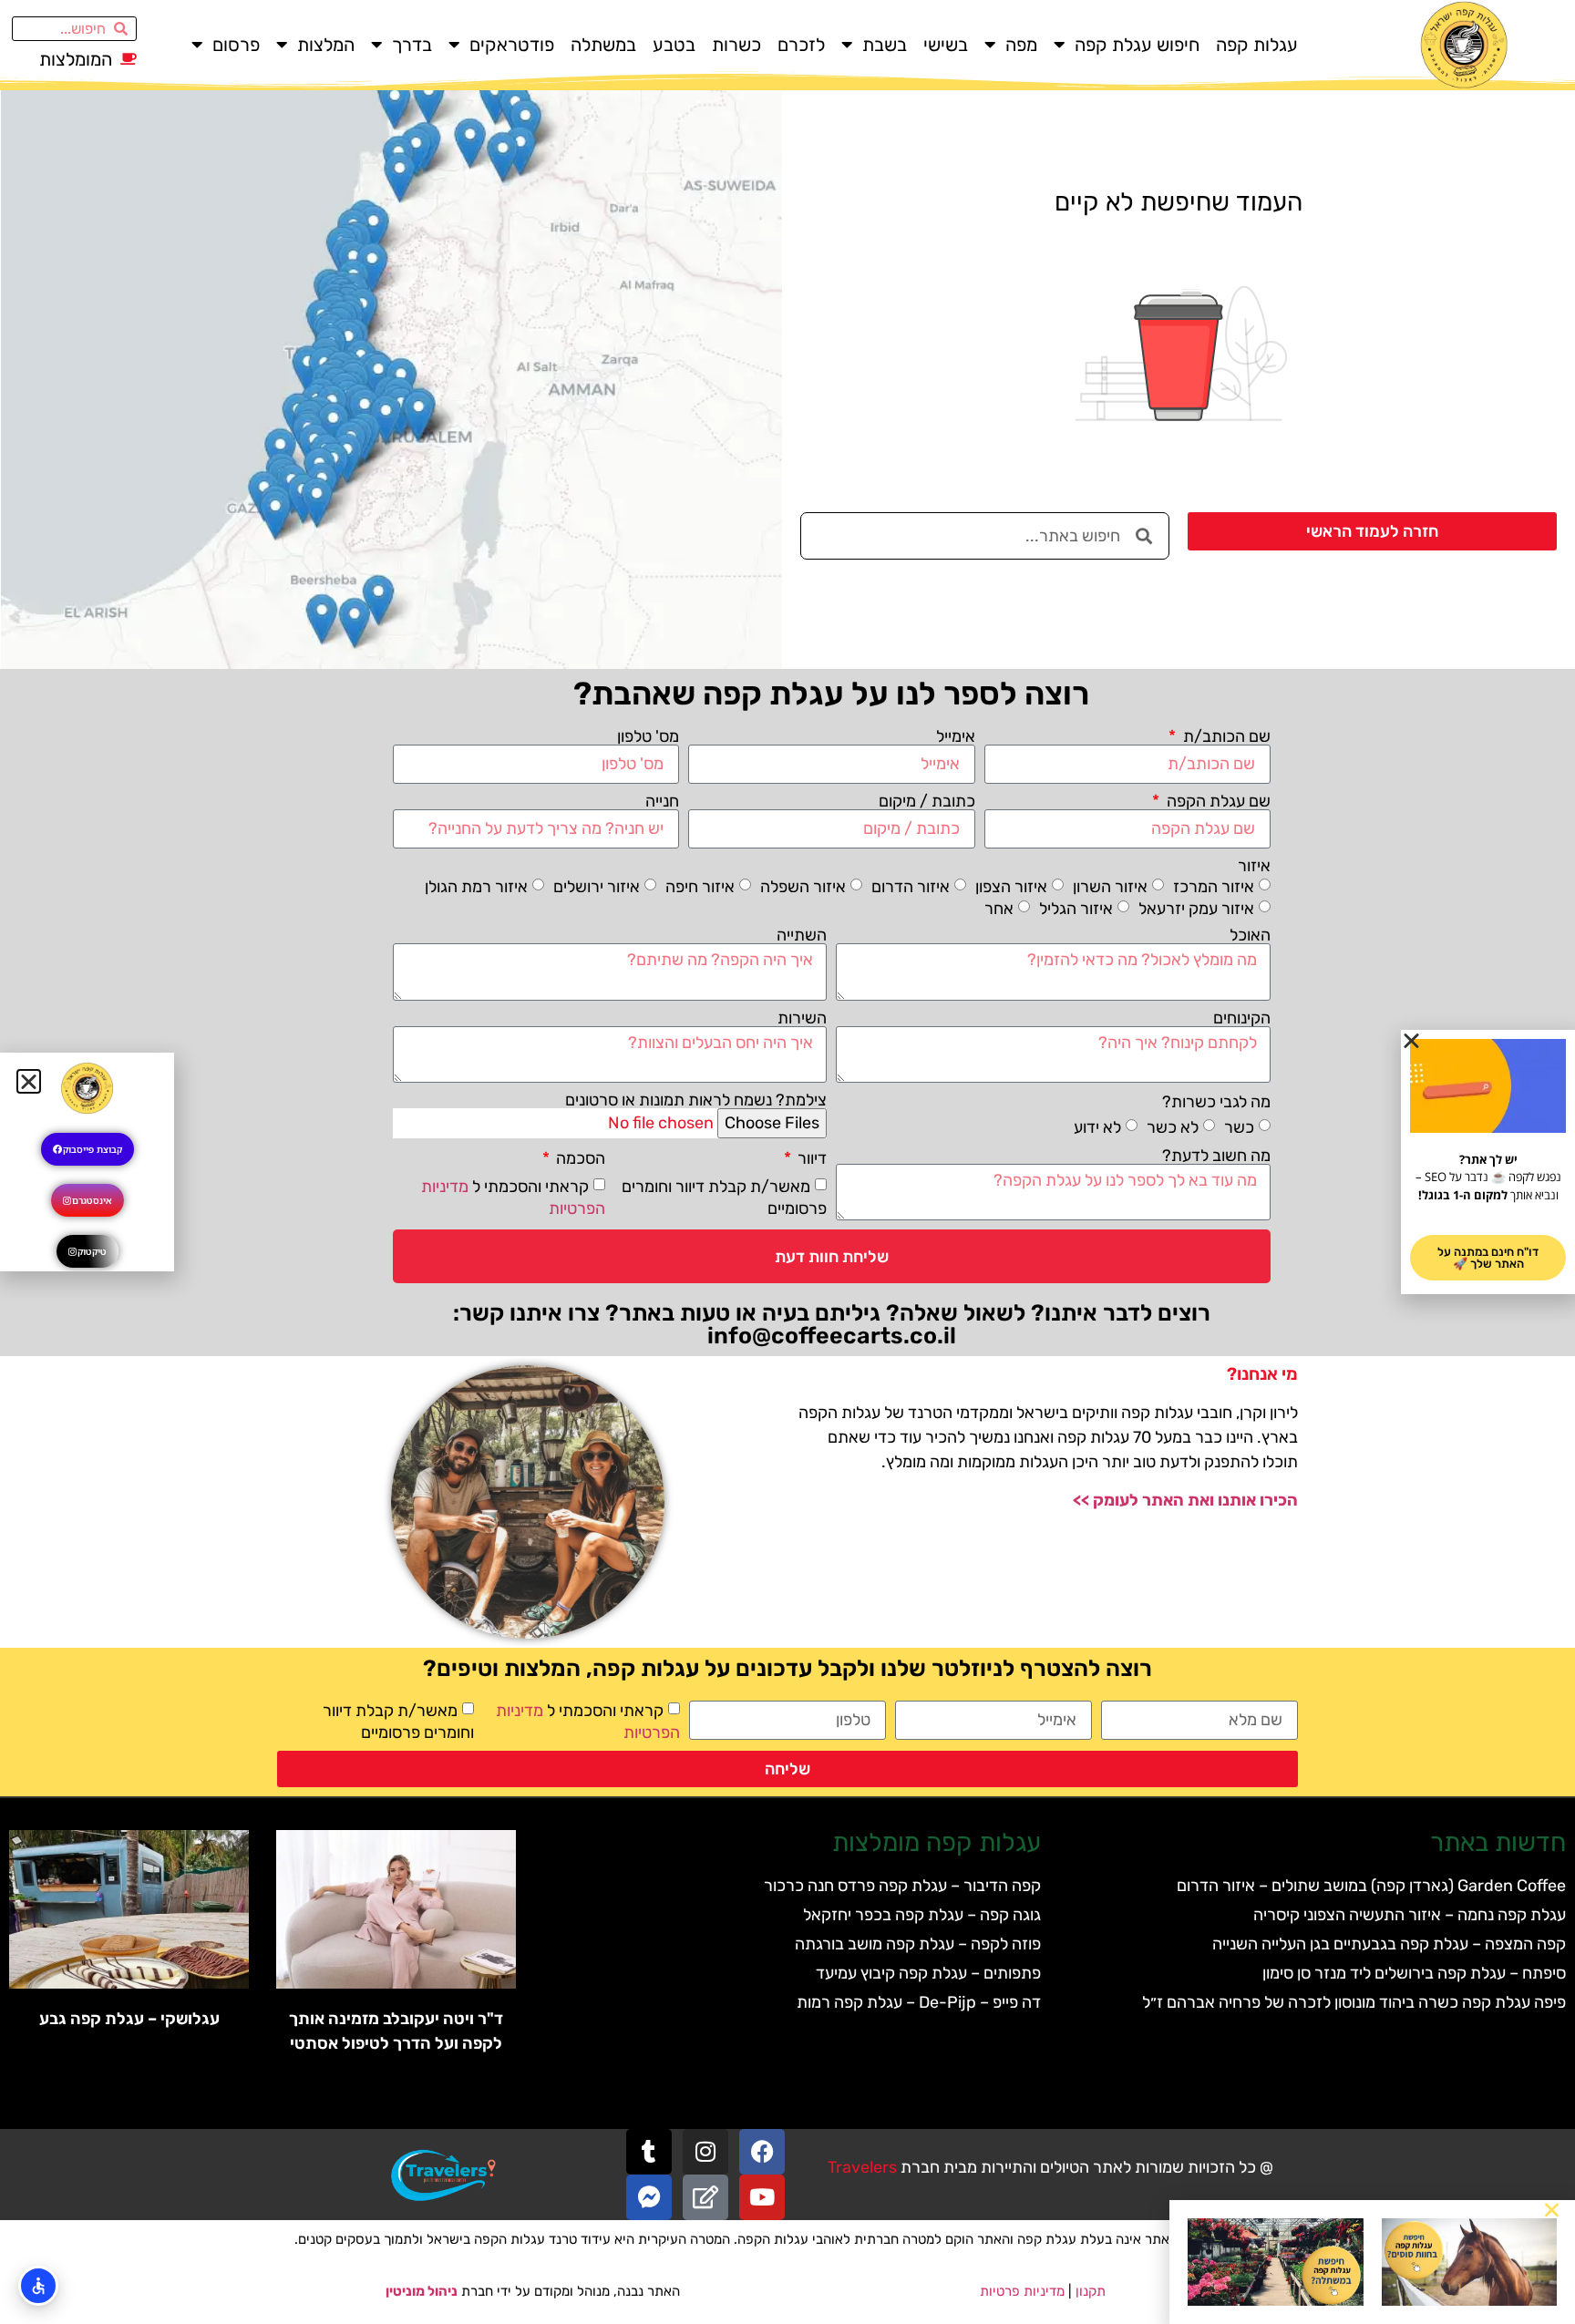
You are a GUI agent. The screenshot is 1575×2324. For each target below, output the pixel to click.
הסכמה (579, 1158)
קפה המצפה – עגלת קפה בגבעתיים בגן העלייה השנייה (1389, 1944)
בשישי (946, 45)
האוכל (1250, 935)
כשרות (736, 45)
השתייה (802, 935)
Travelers (862, 2167)
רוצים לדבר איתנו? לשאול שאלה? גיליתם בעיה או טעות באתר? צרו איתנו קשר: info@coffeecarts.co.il (832, 1324)
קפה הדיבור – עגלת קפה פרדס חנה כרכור (902, 1886)
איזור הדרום (911, 887)
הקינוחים (1242, 1018)
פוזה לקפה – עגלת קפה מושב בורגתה (918, 1944)
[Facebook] (762, 2152)
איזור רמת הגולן (476, 887)
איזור (1254, 866)
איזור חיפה (700, 887)
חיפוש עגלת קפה (1137, 45)
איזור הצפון (1011, 887)
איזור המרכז (1214, 887)
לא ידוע (1097, 1126)
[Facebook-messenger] (649, 2197)
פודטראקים (512, 45)
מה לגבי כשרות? (1216, 1102)
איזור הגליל (1076, 909)
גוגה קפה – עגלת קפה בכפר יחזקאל (922, 1915)
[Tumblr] (649, 2152)
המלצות (326, 45)
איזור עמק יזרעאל (1196, 909)
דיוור (810, 1158)
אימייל (956, 736)
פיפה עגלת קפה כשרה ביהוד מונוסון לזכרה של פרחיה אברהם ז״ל (1354, 2002)
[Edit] (705, 2197)
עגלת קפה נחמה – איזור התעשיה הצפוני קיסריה (1410, 1915)
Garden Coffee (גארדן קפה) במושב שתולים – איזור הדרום (1371, 1886)
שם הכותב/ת (1225, 736)
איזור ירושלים (597, 887)
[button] (1552, 2210)
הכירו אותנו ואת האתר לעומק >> (1185, 1500)
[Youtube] (762, 2197)
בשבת (885, 45)
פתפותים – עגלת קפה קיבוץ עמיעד (928, 1973)
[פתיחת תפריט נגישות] (38, 2286)
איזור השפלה (803, 887)
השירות (802, 1018)
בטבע (674, 45)
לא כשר (1173, 1126)
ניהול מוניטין (422, 2291)
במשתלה (603, 45)
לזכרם (801, 45)
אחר (999, 909)
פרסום (236, 45)
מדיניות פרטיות (1022, 2291)
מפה (1021, 45)
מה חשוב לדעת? (1216, 1156)
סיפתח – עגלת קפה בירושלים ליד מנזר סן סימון (1414, 1973)
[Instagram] (705, 2152)
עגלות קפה (1257, 45)
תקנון (1091, 2291)
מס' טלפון (648, 736)
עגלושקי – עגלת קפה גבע (129, 2019)
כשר (1239, 1126)
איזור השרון (1110, 887)
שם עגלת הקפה (1217, 801)
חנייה (662, 801)
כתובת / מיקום (927, 801)
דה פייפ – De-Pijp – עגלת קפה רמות (919, 2002)
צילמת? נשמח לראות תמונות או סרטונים (696, 1100)
